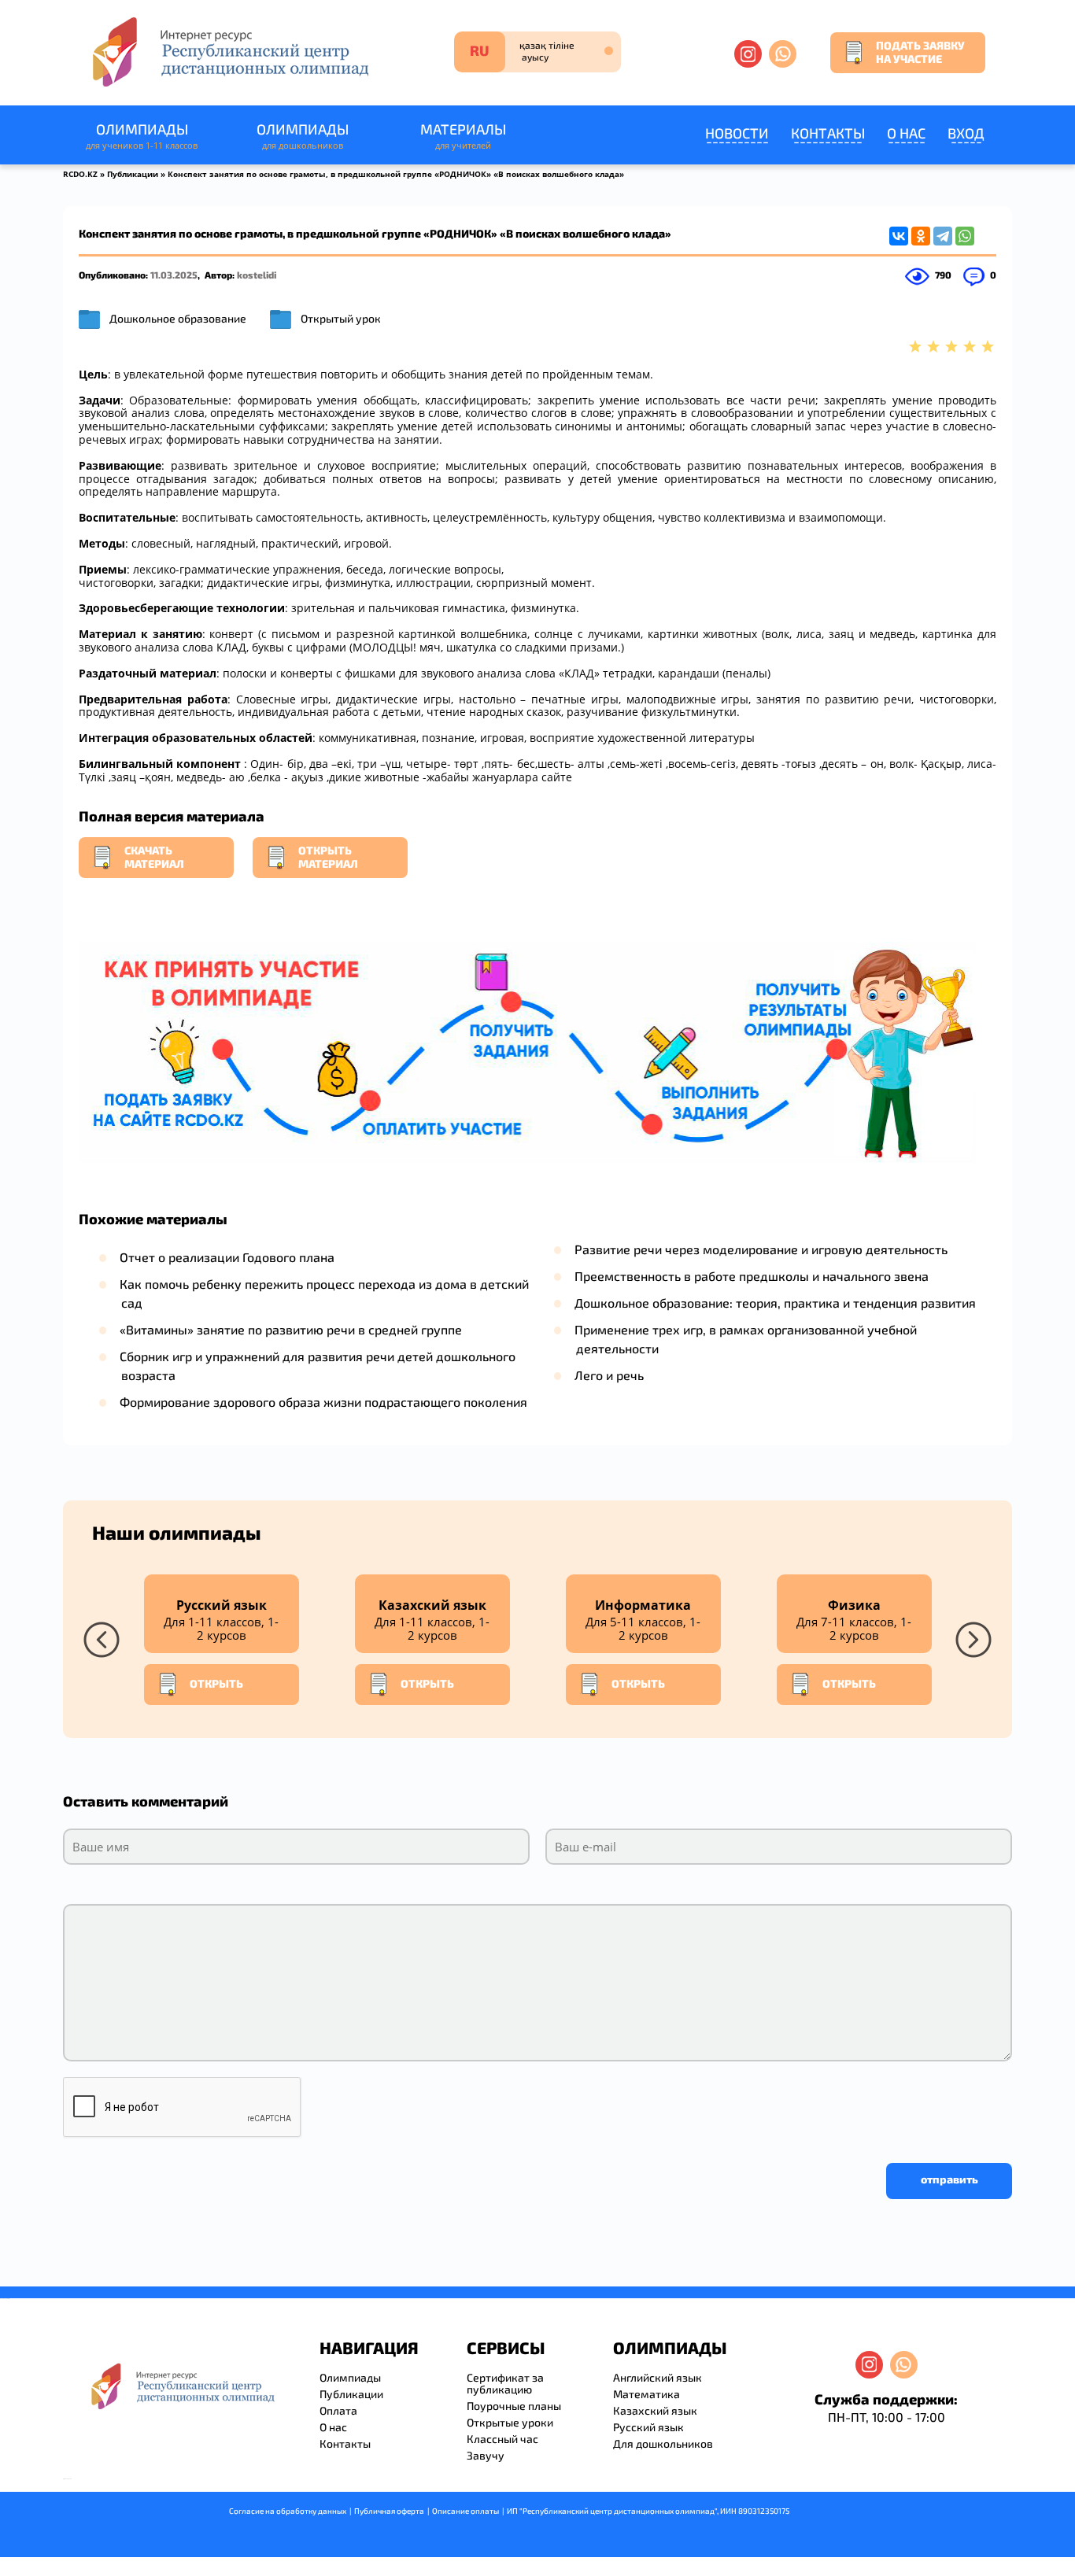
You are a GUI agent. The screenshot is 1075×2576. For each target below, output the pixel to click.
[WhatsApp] (965, 236)
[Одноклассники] (921, 236)
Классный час (502, 2439)
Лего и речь (609, 1375)
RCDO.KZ (80, 174)
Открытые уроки (510, 2422)
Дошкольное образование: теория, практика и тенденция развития (775, 1303)
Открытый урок (341, 318)
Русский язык (648, 2427)
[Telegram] (943, 236)
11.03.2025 (174, 275)
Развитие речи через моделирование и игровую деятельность (761, 1249)
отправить (949, 2179)
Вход (966, 133)
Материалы (463, 136)
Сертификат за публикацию (505, 2383)
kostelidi (257, 275)
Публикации (133, 174)
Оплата (338, 2410)
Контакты (828, 133)
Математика (646, 2394)
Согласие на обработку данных (288, 2511)
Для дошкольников (663, 2443)
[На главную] (229, 52)
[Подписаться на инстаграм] (748, 54)
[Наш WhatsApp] (783, 54)
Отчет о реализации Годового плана (227, 1257)
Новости (737, 133)
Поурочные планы (514, 2406)
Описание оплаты (465, 2511)
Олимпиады (142, 136)
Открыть (216, 1683)
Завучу (486, 2455)
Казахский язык (655, 2410)
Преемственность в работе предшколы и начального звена (752, 1276)
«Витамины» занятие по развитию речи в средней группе (291, 1329)
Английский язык (658, 2377)
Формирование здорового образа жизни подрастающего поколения (323, 1402)
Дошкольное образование (178, 318)
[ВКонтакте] (899, 236)
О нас (906, 133)
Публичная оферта (389, 2511)
